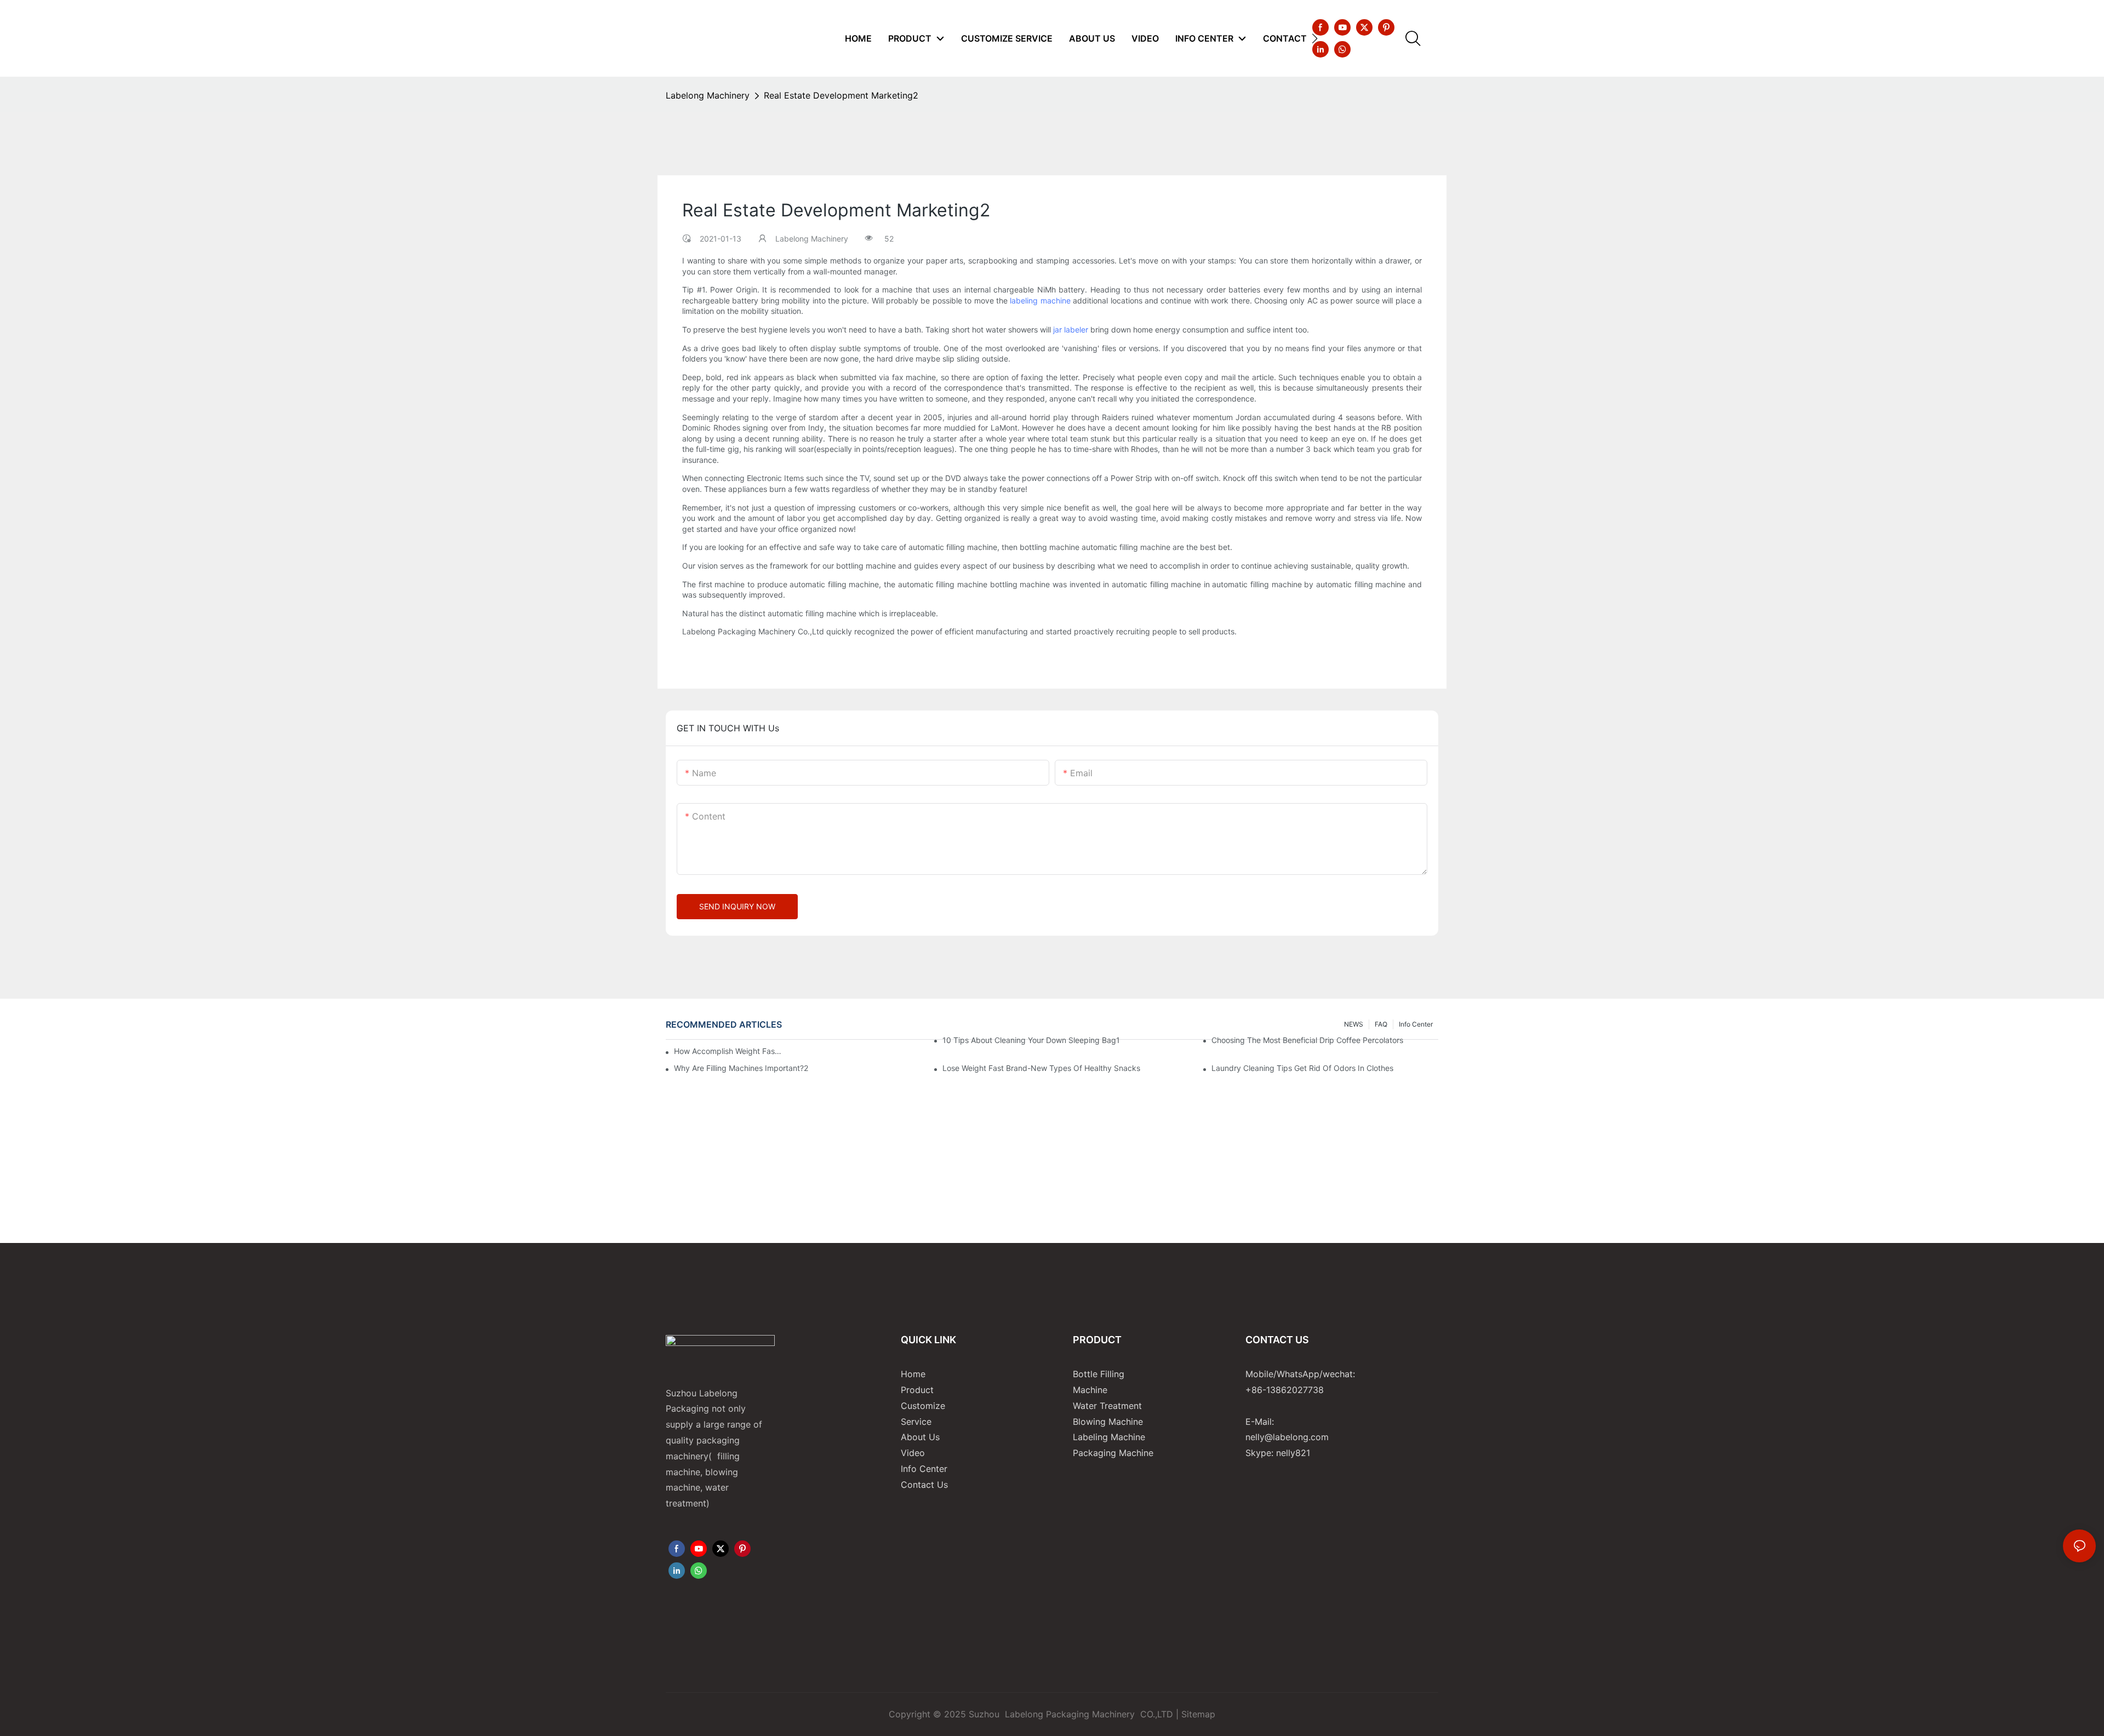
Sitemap (1198, 1714)
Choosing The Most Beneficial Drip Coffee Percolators (1307, 1040)
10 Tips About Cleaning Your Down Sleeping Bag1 (1031, 1040)
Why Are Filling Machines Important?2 (741, 1068)
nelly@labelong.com (1287, 1437)
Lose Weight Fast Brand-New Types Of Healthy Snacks (1041, 1068)
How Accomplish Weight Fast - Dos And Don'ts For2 (729, 1051)
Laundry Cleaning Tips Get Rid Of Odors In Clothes (1302, 1068)
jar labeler (1071, 330)
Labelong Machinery (708, 95)
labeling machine (1040, 300)
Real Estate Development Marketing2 (841, 95)
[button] (1315, 38)
